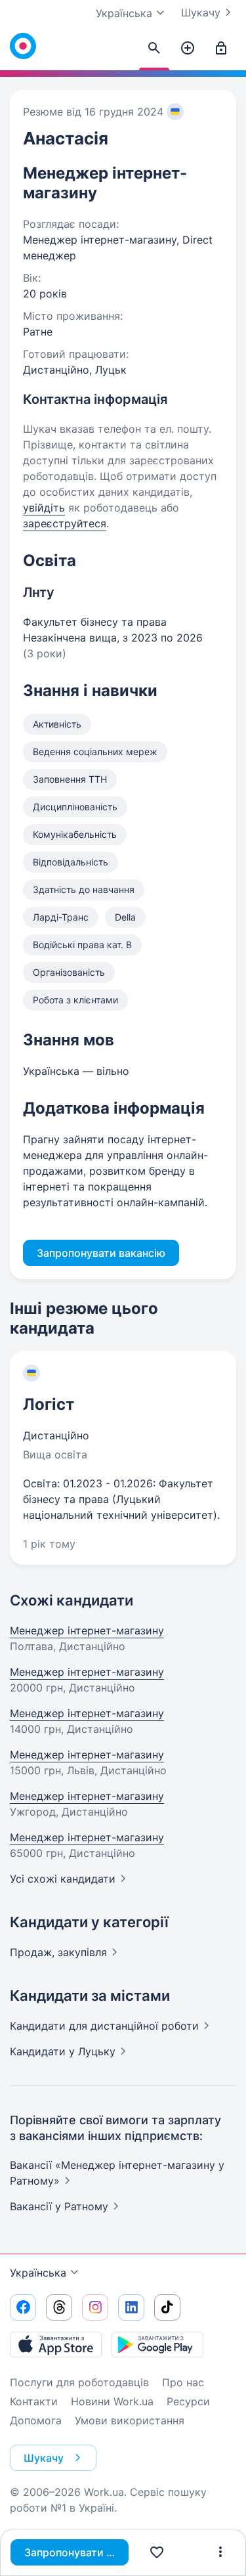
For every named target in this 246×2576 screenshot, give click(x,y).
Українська (38, 2273)
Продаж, (58, 1952)
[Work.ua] (23, 46)
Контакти (34, 2401)
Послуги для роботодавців (79, 2382)
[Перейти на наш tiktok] (167, 2307)
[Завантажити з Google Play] (157, 2344)
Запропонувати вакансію (76, 2552)
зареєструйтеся (65, 523)
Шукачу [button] (44, 2458)
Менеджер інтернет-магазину (87, 1630)
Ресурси (188, 2401)
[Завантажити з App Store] (56, 2344)
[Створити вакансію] (188, 49)
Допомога (36, 2420)
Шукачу (201, 12)
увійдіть (44, 508)
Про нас (183, 2382)
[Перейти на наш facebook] (23, 2307)
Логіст (49, 1404)
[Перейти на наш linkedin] (131, 2307)
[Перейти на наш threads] (59, 2307)
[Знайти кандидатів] (154, 49)
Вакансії (59, 2206)
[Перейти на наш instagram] (95, 2307)
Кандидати (104, 2026)
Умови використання (130, 2420)
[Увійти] (221, 49)
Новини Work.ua (112, 2401)
